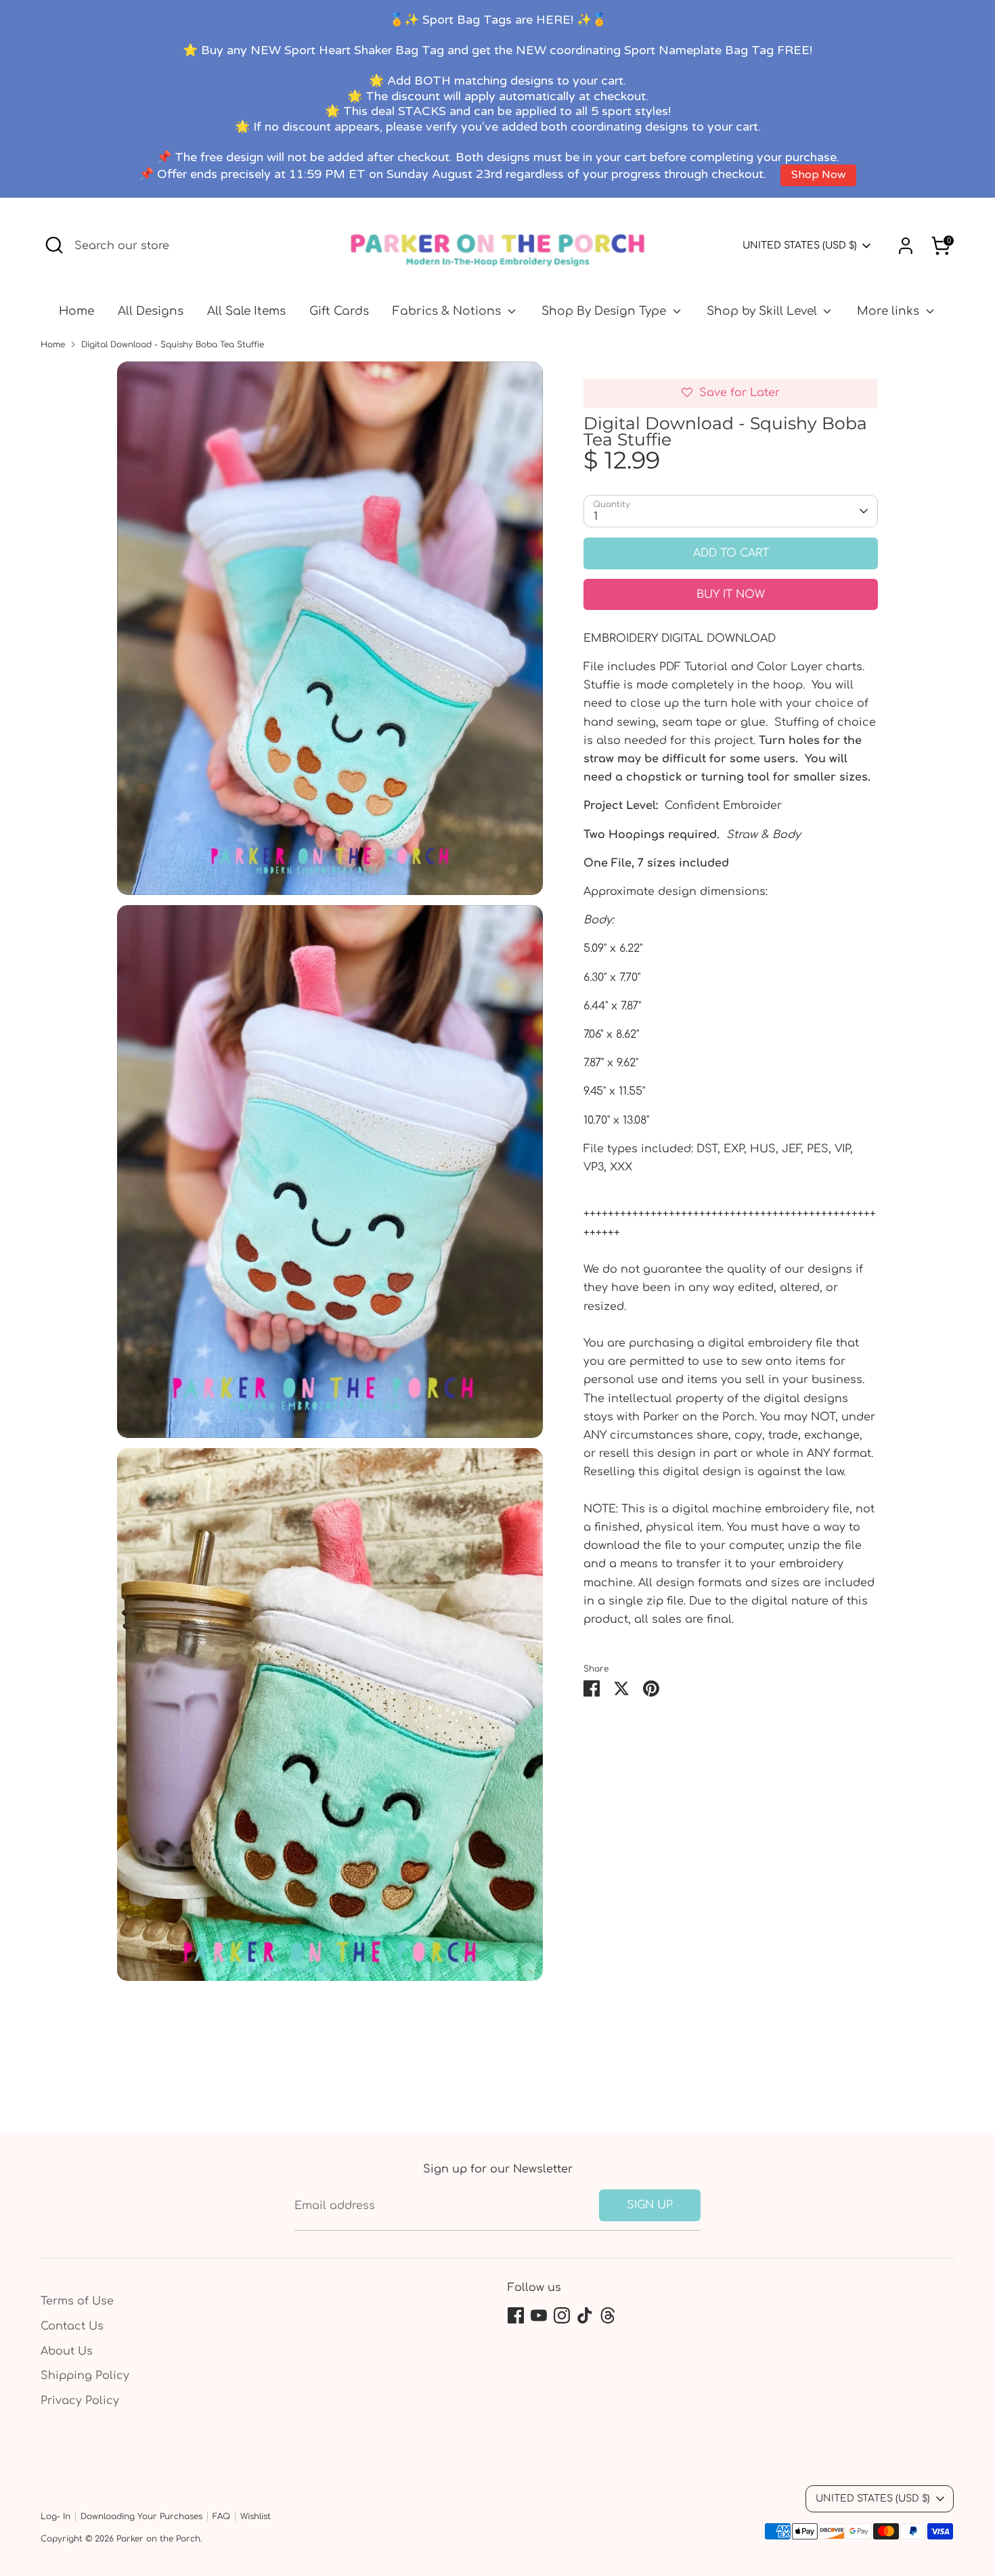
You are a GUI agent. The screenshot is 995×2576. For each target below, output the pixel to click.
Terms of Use (77, 2301)
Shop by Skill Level (764, 311)
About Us (67, 2351)
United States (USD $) (800, 245)
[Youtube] (539, 2315)
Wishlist (256, 2516)
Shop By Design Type (605, 311)
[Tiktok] (585, 2315)
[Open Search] (54, 245)
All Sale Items (246, 311)
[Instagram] (562, 2315)
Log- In (56, 2516)
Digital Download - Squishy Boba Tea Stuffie (173, 345)
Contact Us (72, 2326)
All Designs (151, 311)
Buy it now (731, 594)
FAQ (221, 2516)
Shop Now (818, 175)
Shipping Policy (85, 2376)
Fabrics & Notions (448, 311)
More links (890, 311)
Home (76, 311)
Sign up (650, 2205)
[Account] (906, 246)
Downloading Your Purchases (141, 2516)
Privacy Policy (80, 2401)
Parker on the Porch (158, 2539)
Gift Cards (339, 311)
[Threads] (608, 2315)
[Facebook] (516, 2315)
